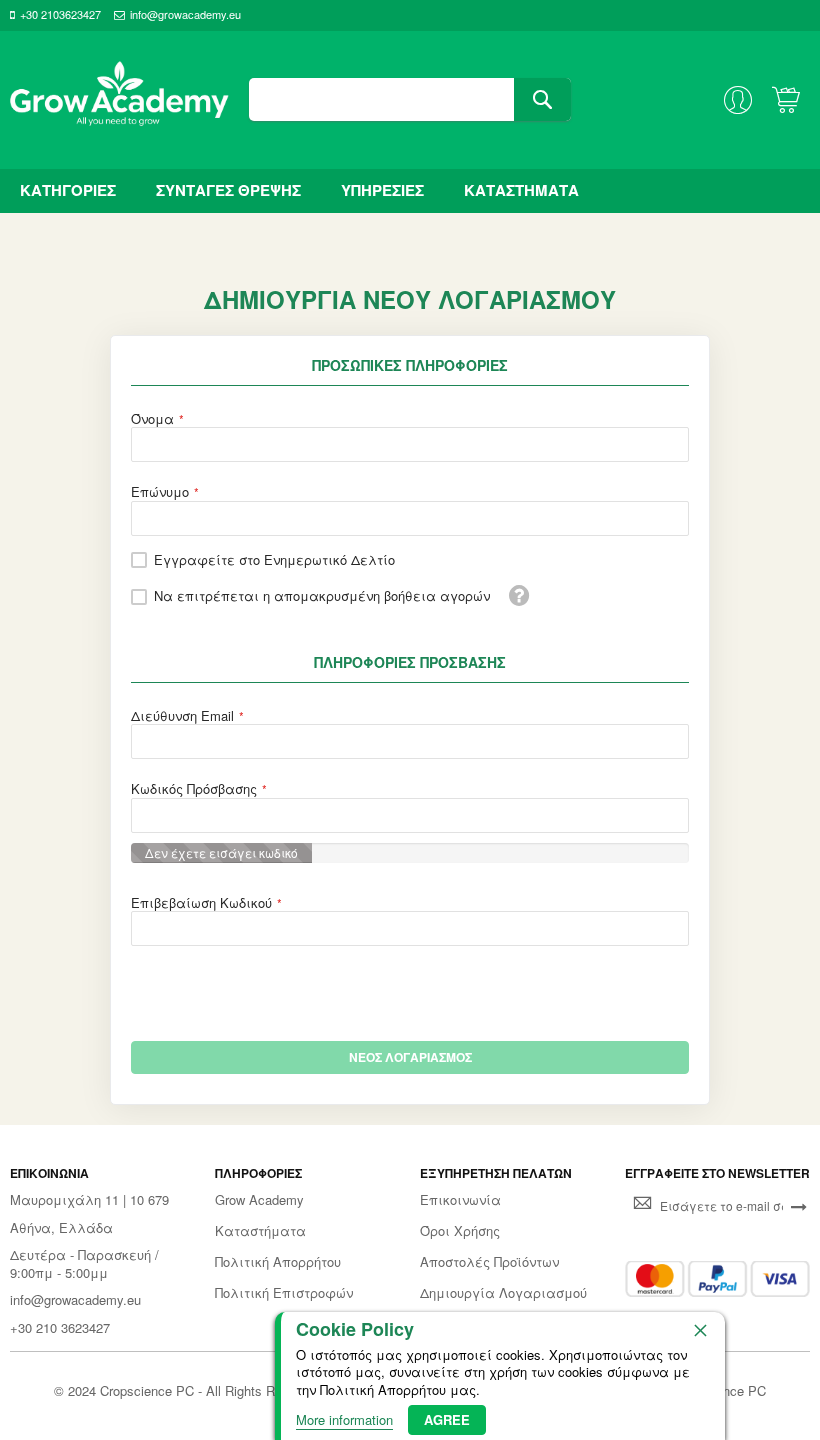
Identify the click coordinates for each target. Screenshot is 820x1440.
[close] (700, 1330)
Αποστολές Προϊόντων (489, 1262)
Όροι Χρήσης (460, 1231)
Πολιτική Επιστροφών (284, 1293)
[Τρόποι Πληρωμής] (717, 1279)
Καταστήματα (260, 1231)
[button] (519, 595)
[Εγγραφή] (799, 1205)
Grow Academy (259, 1200)
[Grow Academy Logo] (119, 100)
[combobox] (410, 99)
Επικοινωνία (460, 1200)
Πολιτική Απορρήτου (278, 1262)
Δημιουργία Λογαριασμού (503, 1293)
